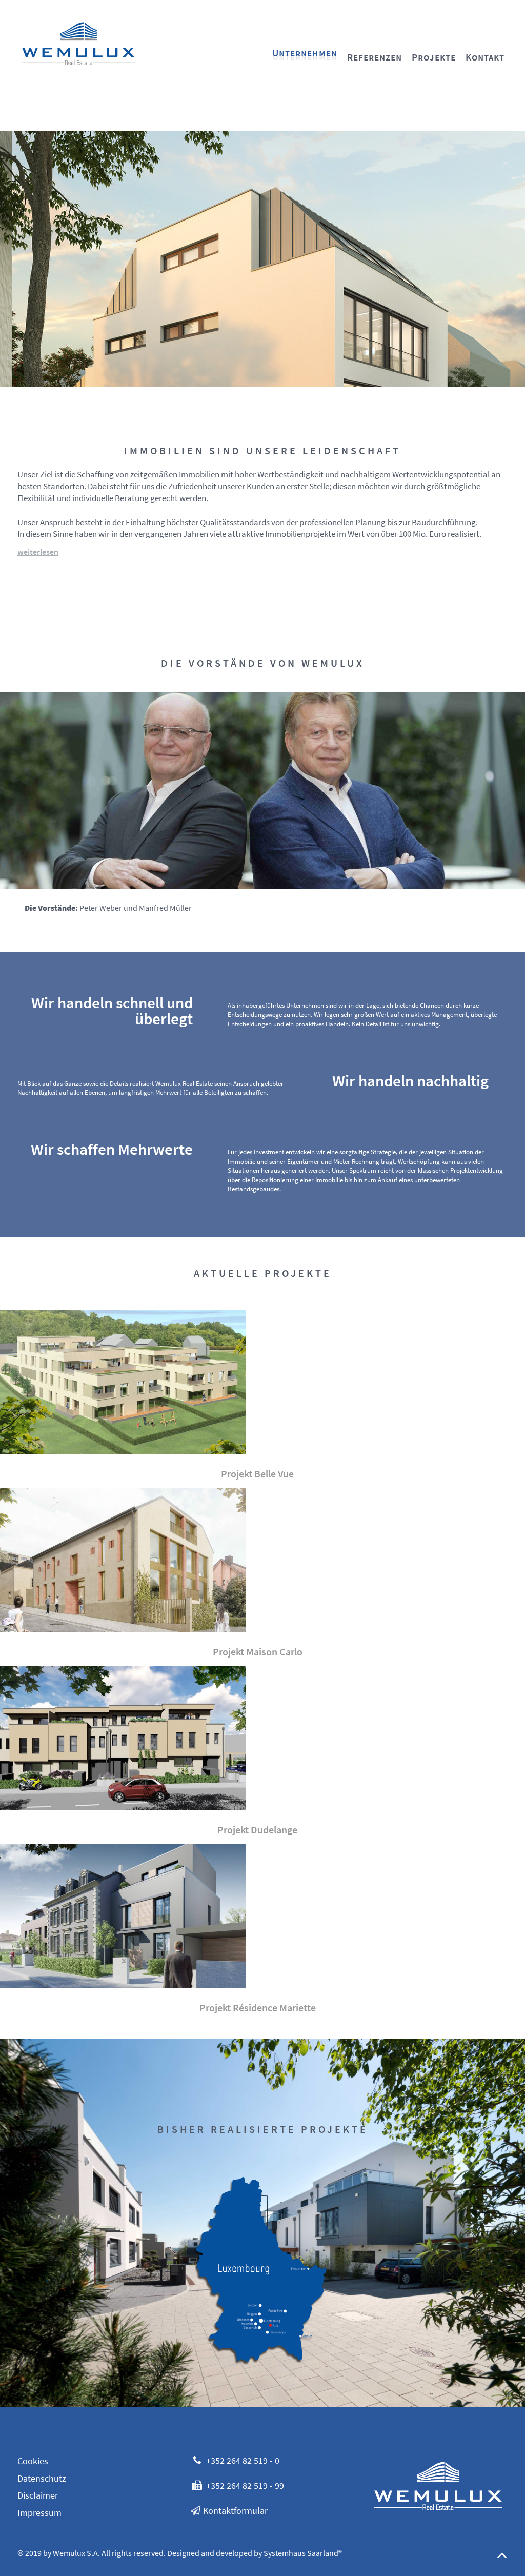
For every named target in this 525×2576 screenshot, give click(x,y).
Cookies (33, 2461)
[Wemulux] (79, 42)
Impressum (39, 2513)
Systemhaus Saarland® (303, 2553)
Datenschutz (42, 2479)
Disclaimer (38, 2495)
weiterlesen (38, 552)
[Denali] (438, 2484)
